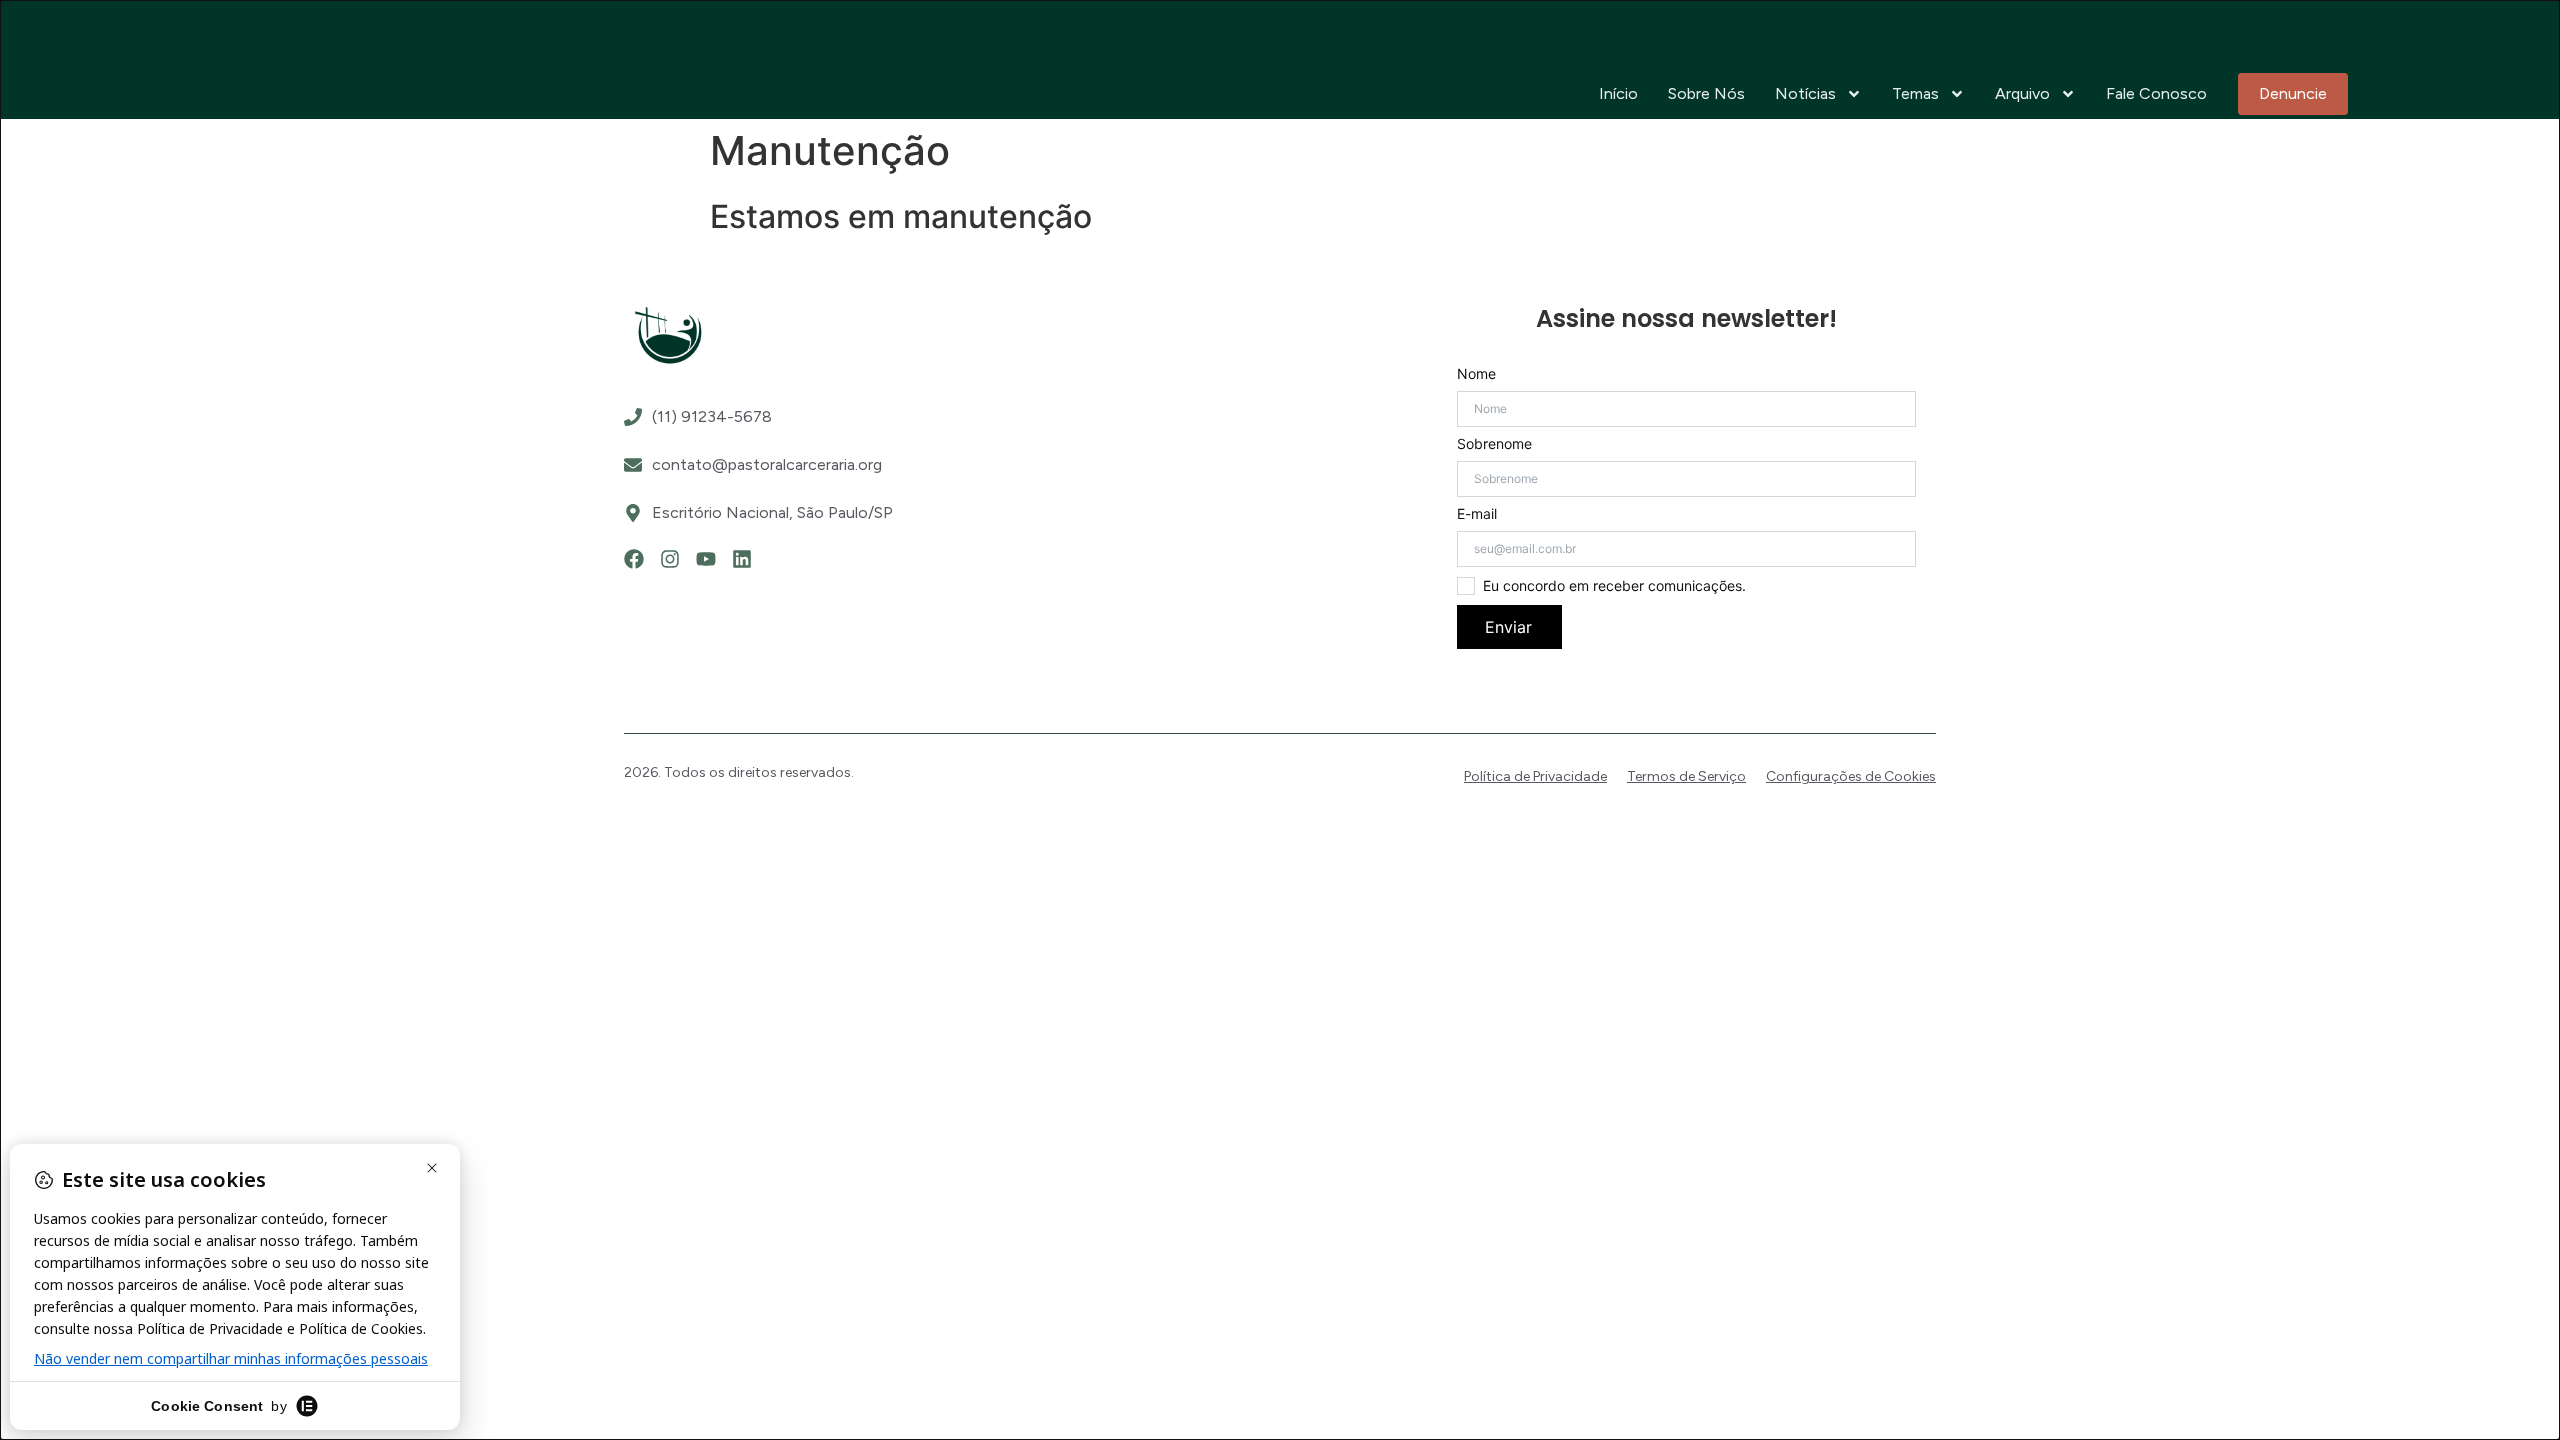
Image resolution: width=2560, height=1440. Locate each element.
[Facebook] (634, 559)
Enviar (1508, 627)
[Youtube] (706, 559)
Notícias (1805, 93)
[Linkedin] (742, 559)
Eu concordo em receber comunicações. (1614, 586)
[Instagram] (670, 559)
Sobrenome (1494, 444)
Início (1618, 93)
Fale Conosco (2156, 93)
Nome (1476, 374)
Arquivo (2022, 93)
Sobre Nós (1706, 93)
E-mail (1477, 514)
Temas (1915, 93)
